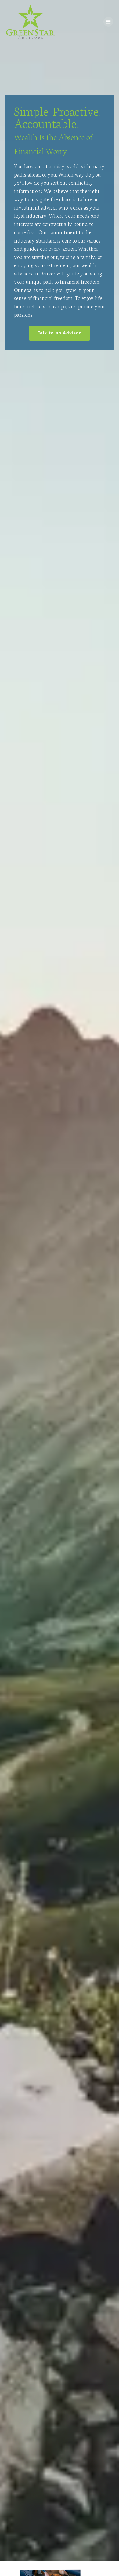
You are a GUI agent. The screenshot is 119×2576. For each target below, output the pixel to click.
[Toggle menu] (108, 22)
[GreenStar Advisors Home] (31, 22)
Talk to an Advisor (64, 333)
